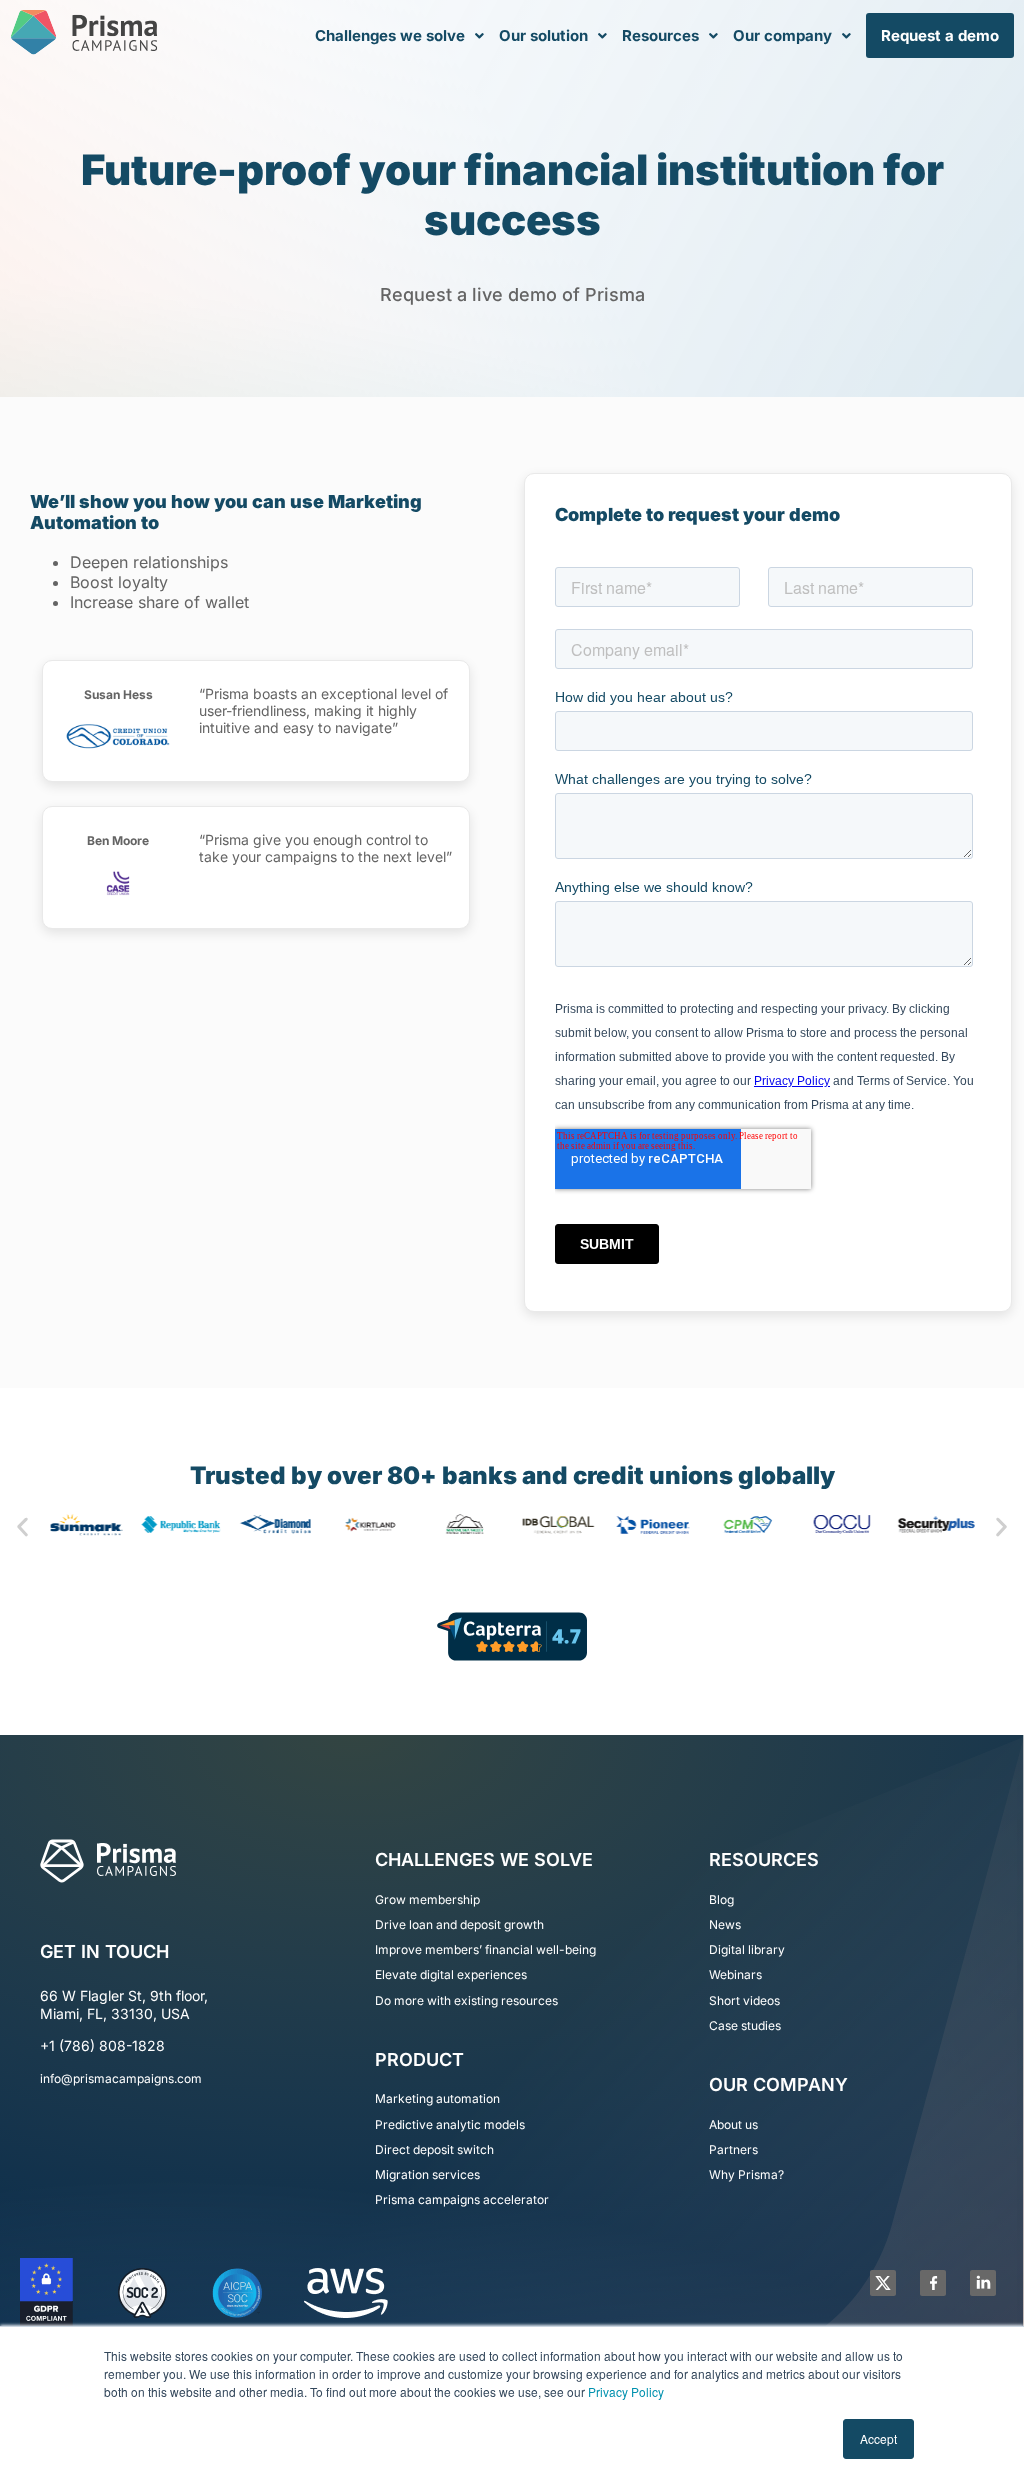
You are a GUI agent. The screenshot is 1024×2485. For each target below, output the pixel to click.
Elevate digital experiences (451, 1974)
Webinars (735, 1974)
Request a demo (940, 35)
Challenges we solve (390, 35)
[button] (399, 35)
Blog (721, 1899)
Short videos (744, 2000)
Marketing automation (437, 2098)
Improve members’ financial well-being (485, 1949)
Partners (733, 2149)
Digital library (747, 1949)
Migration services (427, 2174)
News (725, 1924)
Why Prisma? (746, 2174)
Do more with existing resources (466, 2000)
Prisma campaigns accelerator (462, 2199)
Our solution (543, 35)
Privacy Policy (626, 2391)
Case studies (745, 2025)
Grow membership (427, 1899)
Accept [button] (878, 2438)
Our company (782, 35)
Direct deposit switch (434, 2149)
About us (733, 2124)
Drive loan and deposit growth (459, 1924)
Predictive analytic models (450, 2124)
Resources (660, 35)
